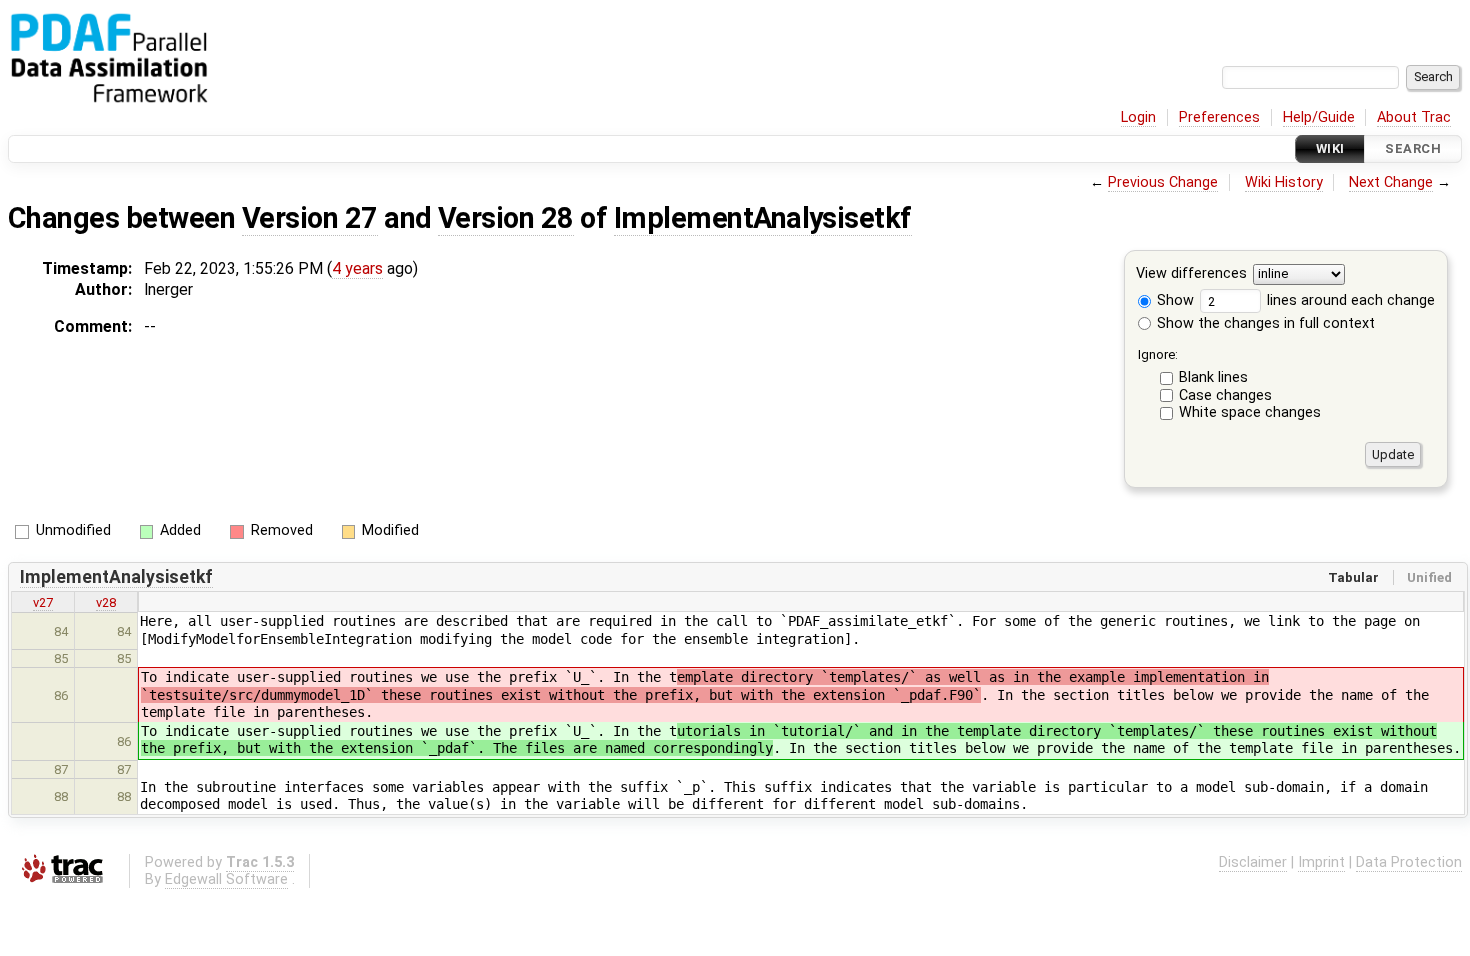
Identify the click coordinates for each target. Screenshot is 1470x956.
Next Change (1391, 182)
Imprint (1321, 862)
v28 (106, 602)
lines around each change (1349, 300)
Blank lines (1213, 377)
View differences (1191, 274)
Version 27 (310, 218)
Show (1173, 300)
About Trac (1414, 117)
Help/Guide (1319, 117)
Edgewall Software (226, 879)
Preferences (1219, 117)
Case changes (1225, 395)
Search (1413, 148)
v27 (43, 602)
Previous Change (1163, 182)
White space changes (1250, 412)
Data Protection (1409, 862)
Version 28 (506, 218)
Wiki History (1284, 182)
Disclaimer (1253, 862)
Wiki (1330, 148)
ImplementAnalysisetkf (763, 218)
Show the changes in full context (1264, 323)
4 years (357, 268)
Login (1138, 117)
